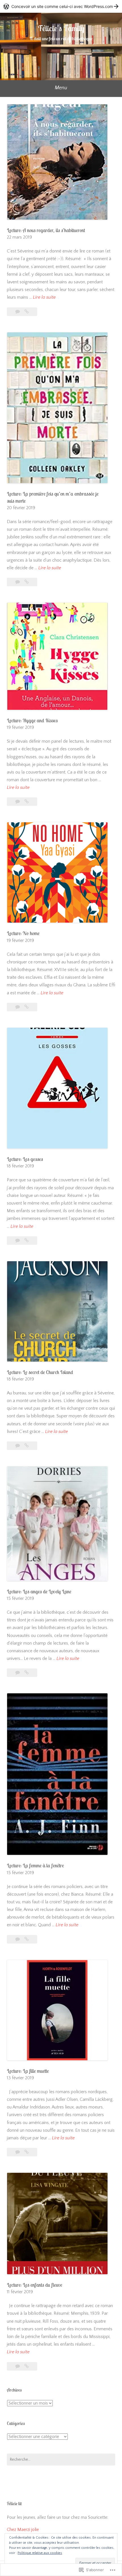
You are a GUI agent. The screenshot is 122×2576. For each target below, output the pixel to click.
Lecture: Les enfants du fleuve (34, 2285)
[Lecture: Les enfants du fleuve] (27, 2366)
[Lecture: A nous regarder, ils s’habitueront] (27, 312)
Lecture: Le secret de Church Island (40, 1372)
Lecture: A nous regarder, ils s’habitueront (46, 230)
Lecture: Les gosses (25, 1159)
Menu (61, 88)
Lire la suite (44, 298)
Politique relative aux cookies (40, 2553)
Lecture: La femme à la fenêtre (35, 1865)
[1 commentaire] (18, 1939)
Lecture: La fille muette (28, 2071)
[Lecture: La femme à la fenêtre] (27, 1939)
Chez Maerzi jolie (23, 2530)
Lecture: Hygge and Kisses (32, 720)
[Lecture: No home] (27, 1007)
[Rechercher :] (61, 2460)
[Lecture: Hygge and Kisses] (27, 802)
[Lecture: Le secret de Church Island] (27, 1446)
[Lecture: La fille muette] (27, 2152)
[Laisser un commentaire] (18, 312)
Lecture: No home (23, 933)
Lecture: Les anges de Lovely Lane (39, 1591)
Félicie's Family (61, 28)
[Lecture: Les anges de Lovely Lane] (27, 1673)
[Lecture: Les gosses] (27, 1241)
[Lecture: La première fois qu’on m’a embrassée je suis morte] (27, 582)
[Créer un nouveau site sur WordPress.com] (61, 6)
